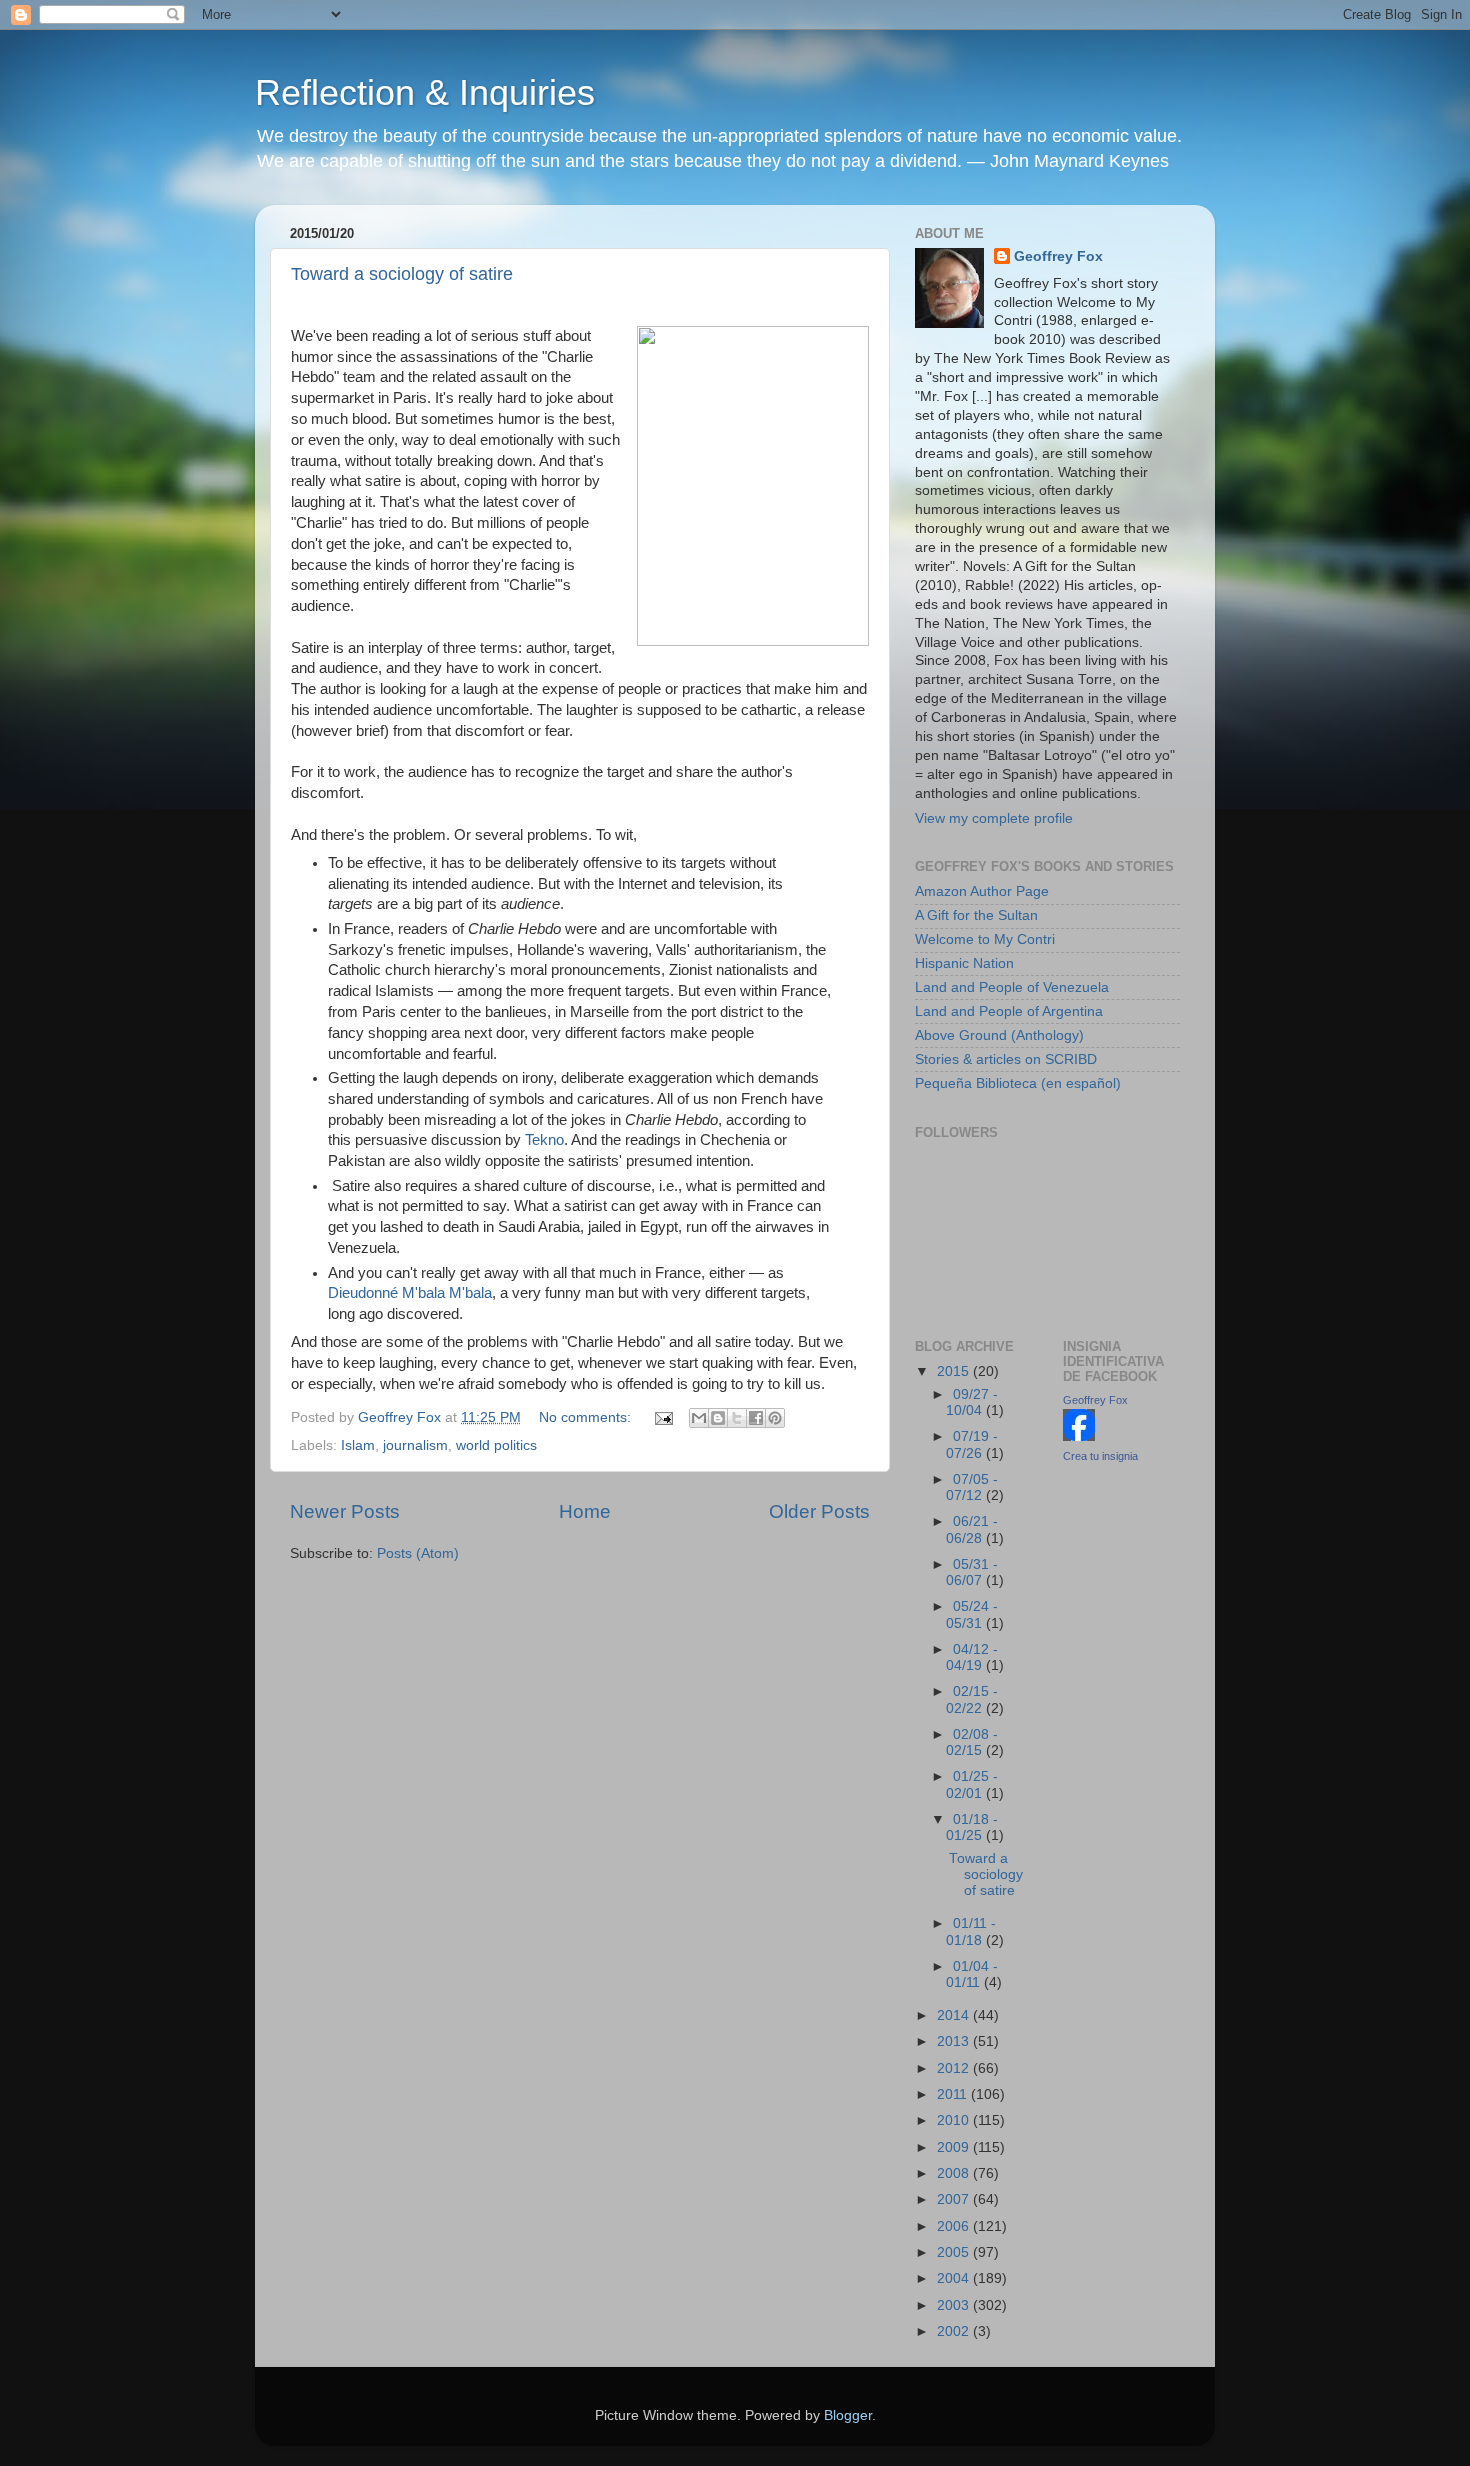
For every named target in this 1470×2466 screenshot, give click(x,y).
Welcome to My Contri (985, 939)
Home (585, 1511)
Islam (358, 1445)
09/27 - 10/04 (972, 1402)
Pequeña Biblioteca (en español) (1018, 1083)
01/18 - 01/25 (972, 1827)
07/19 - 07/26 (972, 1444)
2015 (955, 1371)
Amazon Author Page (982, 891)
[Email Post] (662, 1417)
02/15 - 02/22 (972, 1699)
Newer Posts (345, 1511)
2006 (955, 2226)
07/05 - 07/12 (972, 1487)
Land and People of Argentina (1009, 1011)
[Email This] (699, 1418)
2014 (955, 2015)
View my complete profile (994, 818)
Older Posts (819, 1511)
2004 (955, 2278)
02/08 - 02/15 (972, 1742)
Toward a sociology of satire (402, 274)
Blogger (848, 2415)
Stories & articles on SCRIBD (1006, 1059)
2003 (955, 2305)
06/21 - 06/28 (972, 1529)
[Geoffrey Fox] (1079, 1436)
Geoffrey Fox (1058, 256)
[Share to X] (737, 1418)
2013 (955, 2041)
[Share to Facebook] (756, 1418)
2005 (955, 2252)
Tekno (544, 1140)
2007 (955, 2199)
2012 (955, 2068)
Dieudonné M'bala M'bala (410, 1293)
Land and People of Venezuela (1012, 987)
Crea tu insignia (1100, 1456)
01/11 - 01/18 (971, 1931)
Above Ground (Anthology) (999, 1035)
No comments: (587, 1417)
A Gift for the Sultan (976, 915)
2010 (955, 2120)
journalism (415, 1445)
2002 (955, 2331)
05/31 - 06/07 (972, 1572)
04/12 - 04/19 (972, 1657)
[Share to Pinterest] (775, 1418)
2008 (955, 2173)
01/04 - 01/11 (972, 1974)
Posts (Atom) (418, 1553)
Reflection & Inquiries (425, 92)
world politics (496, 1445)
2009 (955, 2147)
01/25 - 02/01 (972, 1784)
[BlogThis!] (718, 1418)
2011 (954, 2094)
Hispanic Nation (964, 963)
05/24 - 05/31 (972, 1614)
